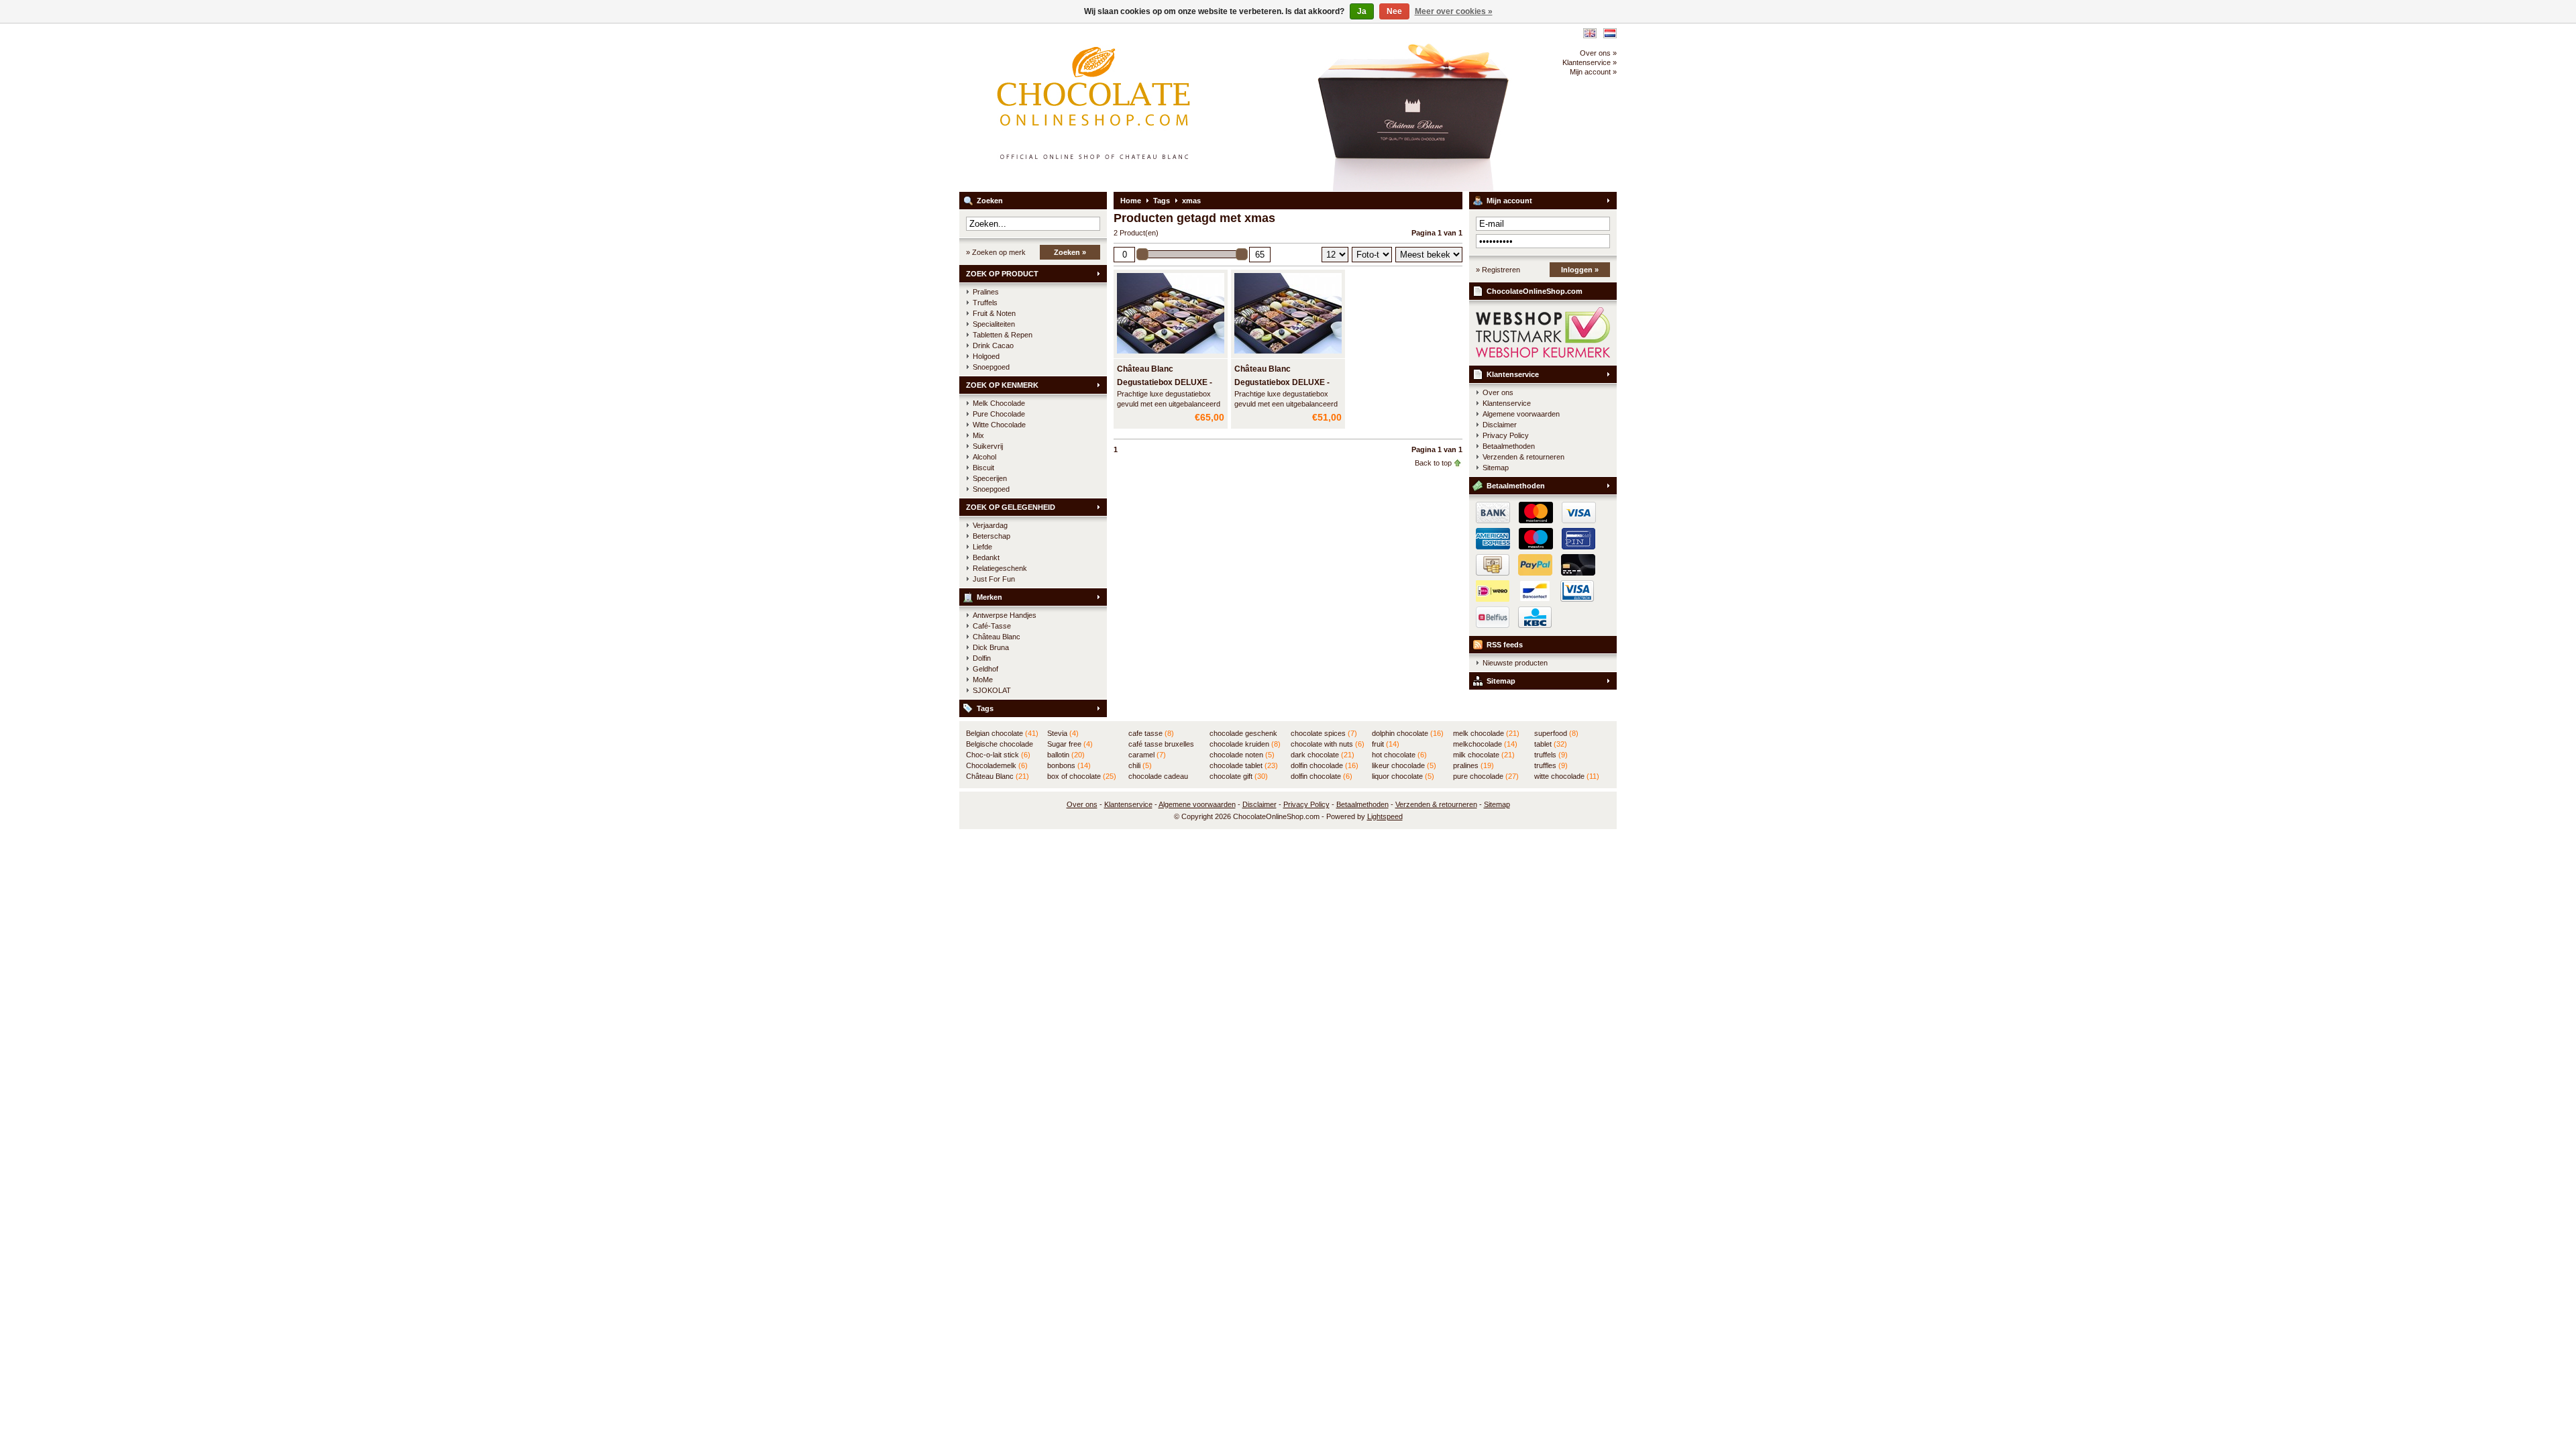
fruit (1386, 744)
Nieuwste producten (1515, 663)
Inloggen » (1580, 270)
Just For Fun (994, 579)
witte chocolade (1567, 776)
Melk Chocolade (999, 403)
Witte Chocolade (999, 425)
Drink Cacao (993, 345)
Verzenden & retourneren (1523, 457)
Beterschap (991, 536)
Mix (978, 435)
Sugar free (1070, 744)
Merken (989, 597)
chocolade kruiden (1245, 744)
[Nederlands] (1610, 33)
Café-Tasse (992, 626)
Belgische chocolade (1000, 745)
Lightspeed (1385, 816)
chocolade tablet (1244, 765)
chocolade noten (1242, 755)
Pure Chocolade (999, 414)
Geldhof (985, 669)
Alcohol (984, 457)
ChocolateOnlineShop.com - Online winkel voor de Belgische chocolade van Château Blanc (1137, 107)
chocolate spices (1324, 733)
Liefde (982, 547)
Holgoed (986, 356)
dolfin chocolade (1325, 765)
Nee (1394, 11)
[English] (1590, 33)
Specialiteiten (994, 324)
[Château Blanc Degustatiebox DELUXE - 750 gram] (1288, 354)
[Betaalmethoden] (1533, 573)
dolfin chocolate (1322, 776)
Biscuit (983, 468)
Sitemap (1496, 468)
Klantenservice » (1590, 62)
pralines (1473, 765)
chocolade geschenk (1243, 734)
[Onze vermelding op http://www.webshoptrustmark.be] (1543, 355)
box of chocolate (1082, 776)
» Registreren (1498, 270)
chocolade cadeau (1158, 777)
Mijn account (1509, 201)
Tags (985, 708)
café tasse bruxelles (1161, 745)
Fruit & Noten (994, 313)
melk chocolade (1486, 733)
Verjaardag (990, 525)
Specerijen (990, 478)
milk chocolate (1484, 755)
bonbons (1069, 765)
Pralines (986, 292)
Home (1131, 201)
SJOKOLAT (992, 690)
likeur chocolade (1404, 765)
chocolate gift (1239, 776)
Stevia (1063, 733)
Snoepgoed (991, 367)
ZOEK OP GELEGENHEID (1011, 507)
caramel (1147, 755)
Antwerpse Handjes (1005, 615)
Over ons (1498, 392)
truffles (1551, 765)
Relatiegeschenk (1000, 568)
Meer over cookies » (1454, 11)
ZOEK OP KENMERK (1002, 385)
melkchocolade (1485, 744)
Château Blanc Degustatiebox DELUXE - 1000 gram (1165, 382)
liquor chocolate (1403, 776)
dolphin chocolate (1408, 733)
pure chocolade (1486, 776)
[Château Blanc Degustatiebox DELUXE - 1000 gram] (1171, 354)
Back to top (1433, 463)
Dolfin (982, 658)
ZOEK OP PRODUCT (1002, 274)
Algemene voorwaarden (1521, 414)
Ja (1362, 11)
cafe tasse (1151, 733)
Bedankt (986, 557)
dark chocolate (1323, 755)
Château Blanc (997, 637)
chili (1140, 765)
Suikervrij (988, 446)
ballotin (1066, 755)
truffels (1551, 755)
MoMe (983, 680)
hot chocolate (1399, 755)
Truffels (985, 303)
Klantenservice (1513, 374)
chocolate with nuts (1328, 744)
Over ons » (1598, 53)
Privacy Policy (1506, 435)
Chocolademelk (997, 765)
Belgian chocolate (1002, 733)
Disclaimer (1500, 425)
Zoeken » (1070, 252)
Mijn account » (1593, 72)
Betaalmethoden (1509, 446)
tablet (1551, 744)
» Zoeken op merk (996, 252)
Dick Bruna (991, 647)
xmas (1191, 201)
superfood (1556, 733)
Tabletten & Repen (1003, 335)
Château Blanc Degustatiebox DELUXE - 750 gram (1282, 382)
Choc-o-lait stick (998, 755)
